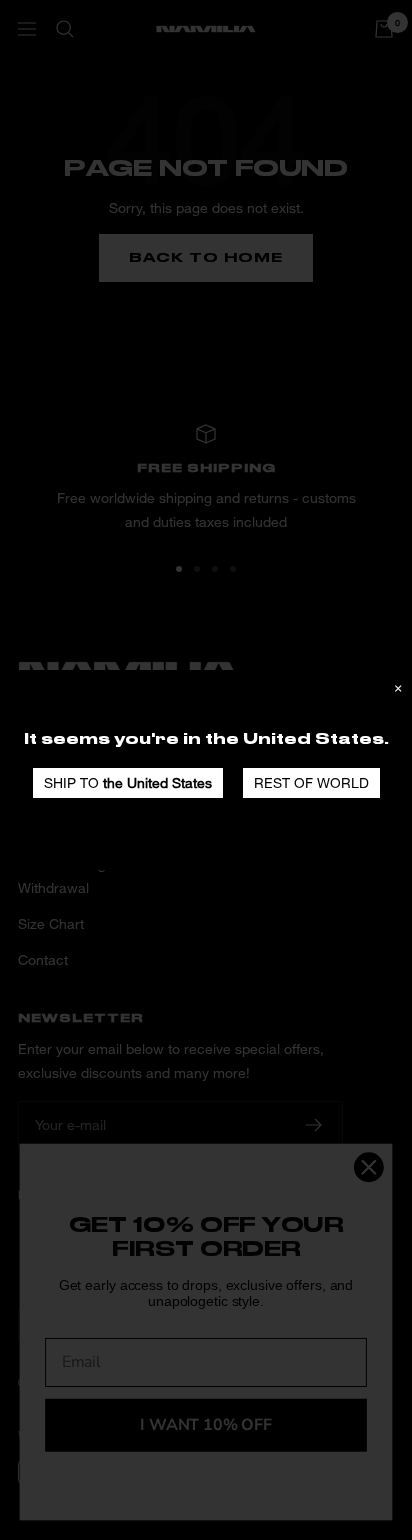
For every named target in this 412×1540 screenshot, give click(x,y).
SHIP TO (128, 782)
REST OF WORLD (311, 782)
